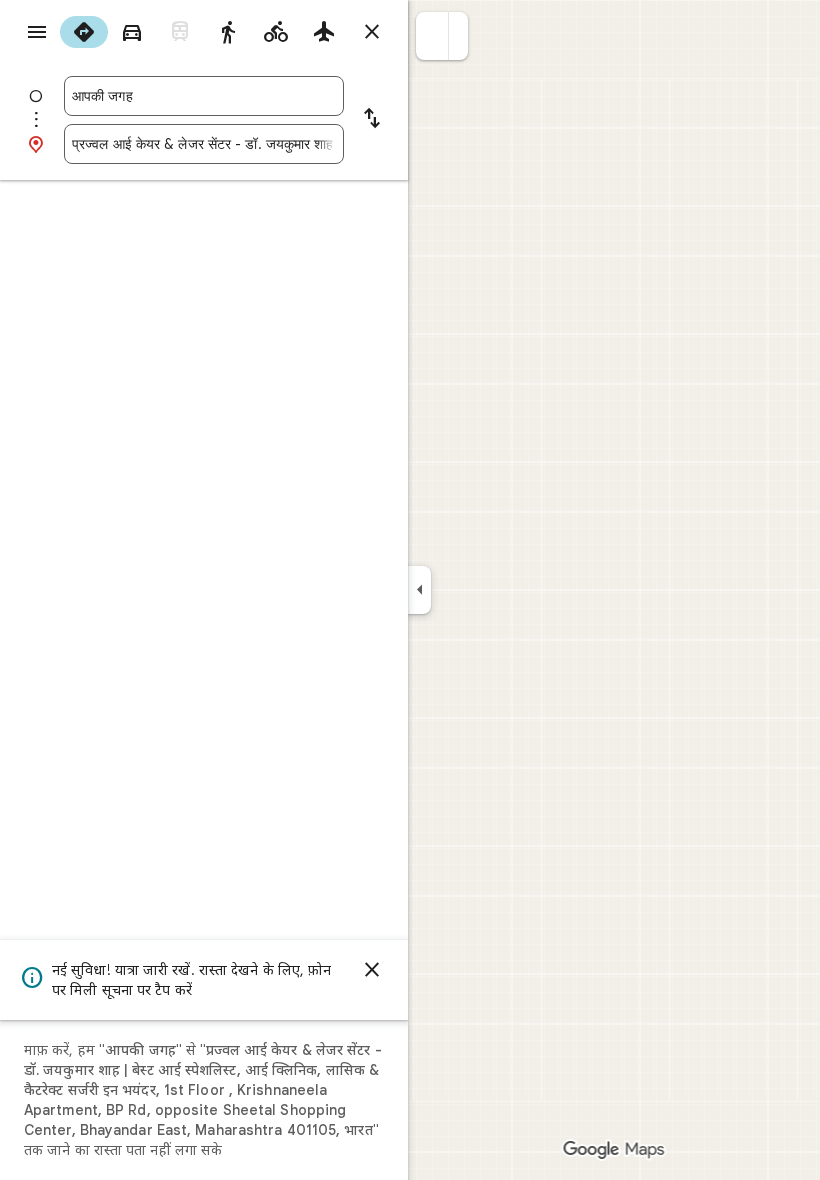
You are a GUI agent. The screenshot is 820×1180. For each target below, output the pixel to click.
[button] (432, 36)
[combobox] (204, 96)
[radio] (84, 32)
